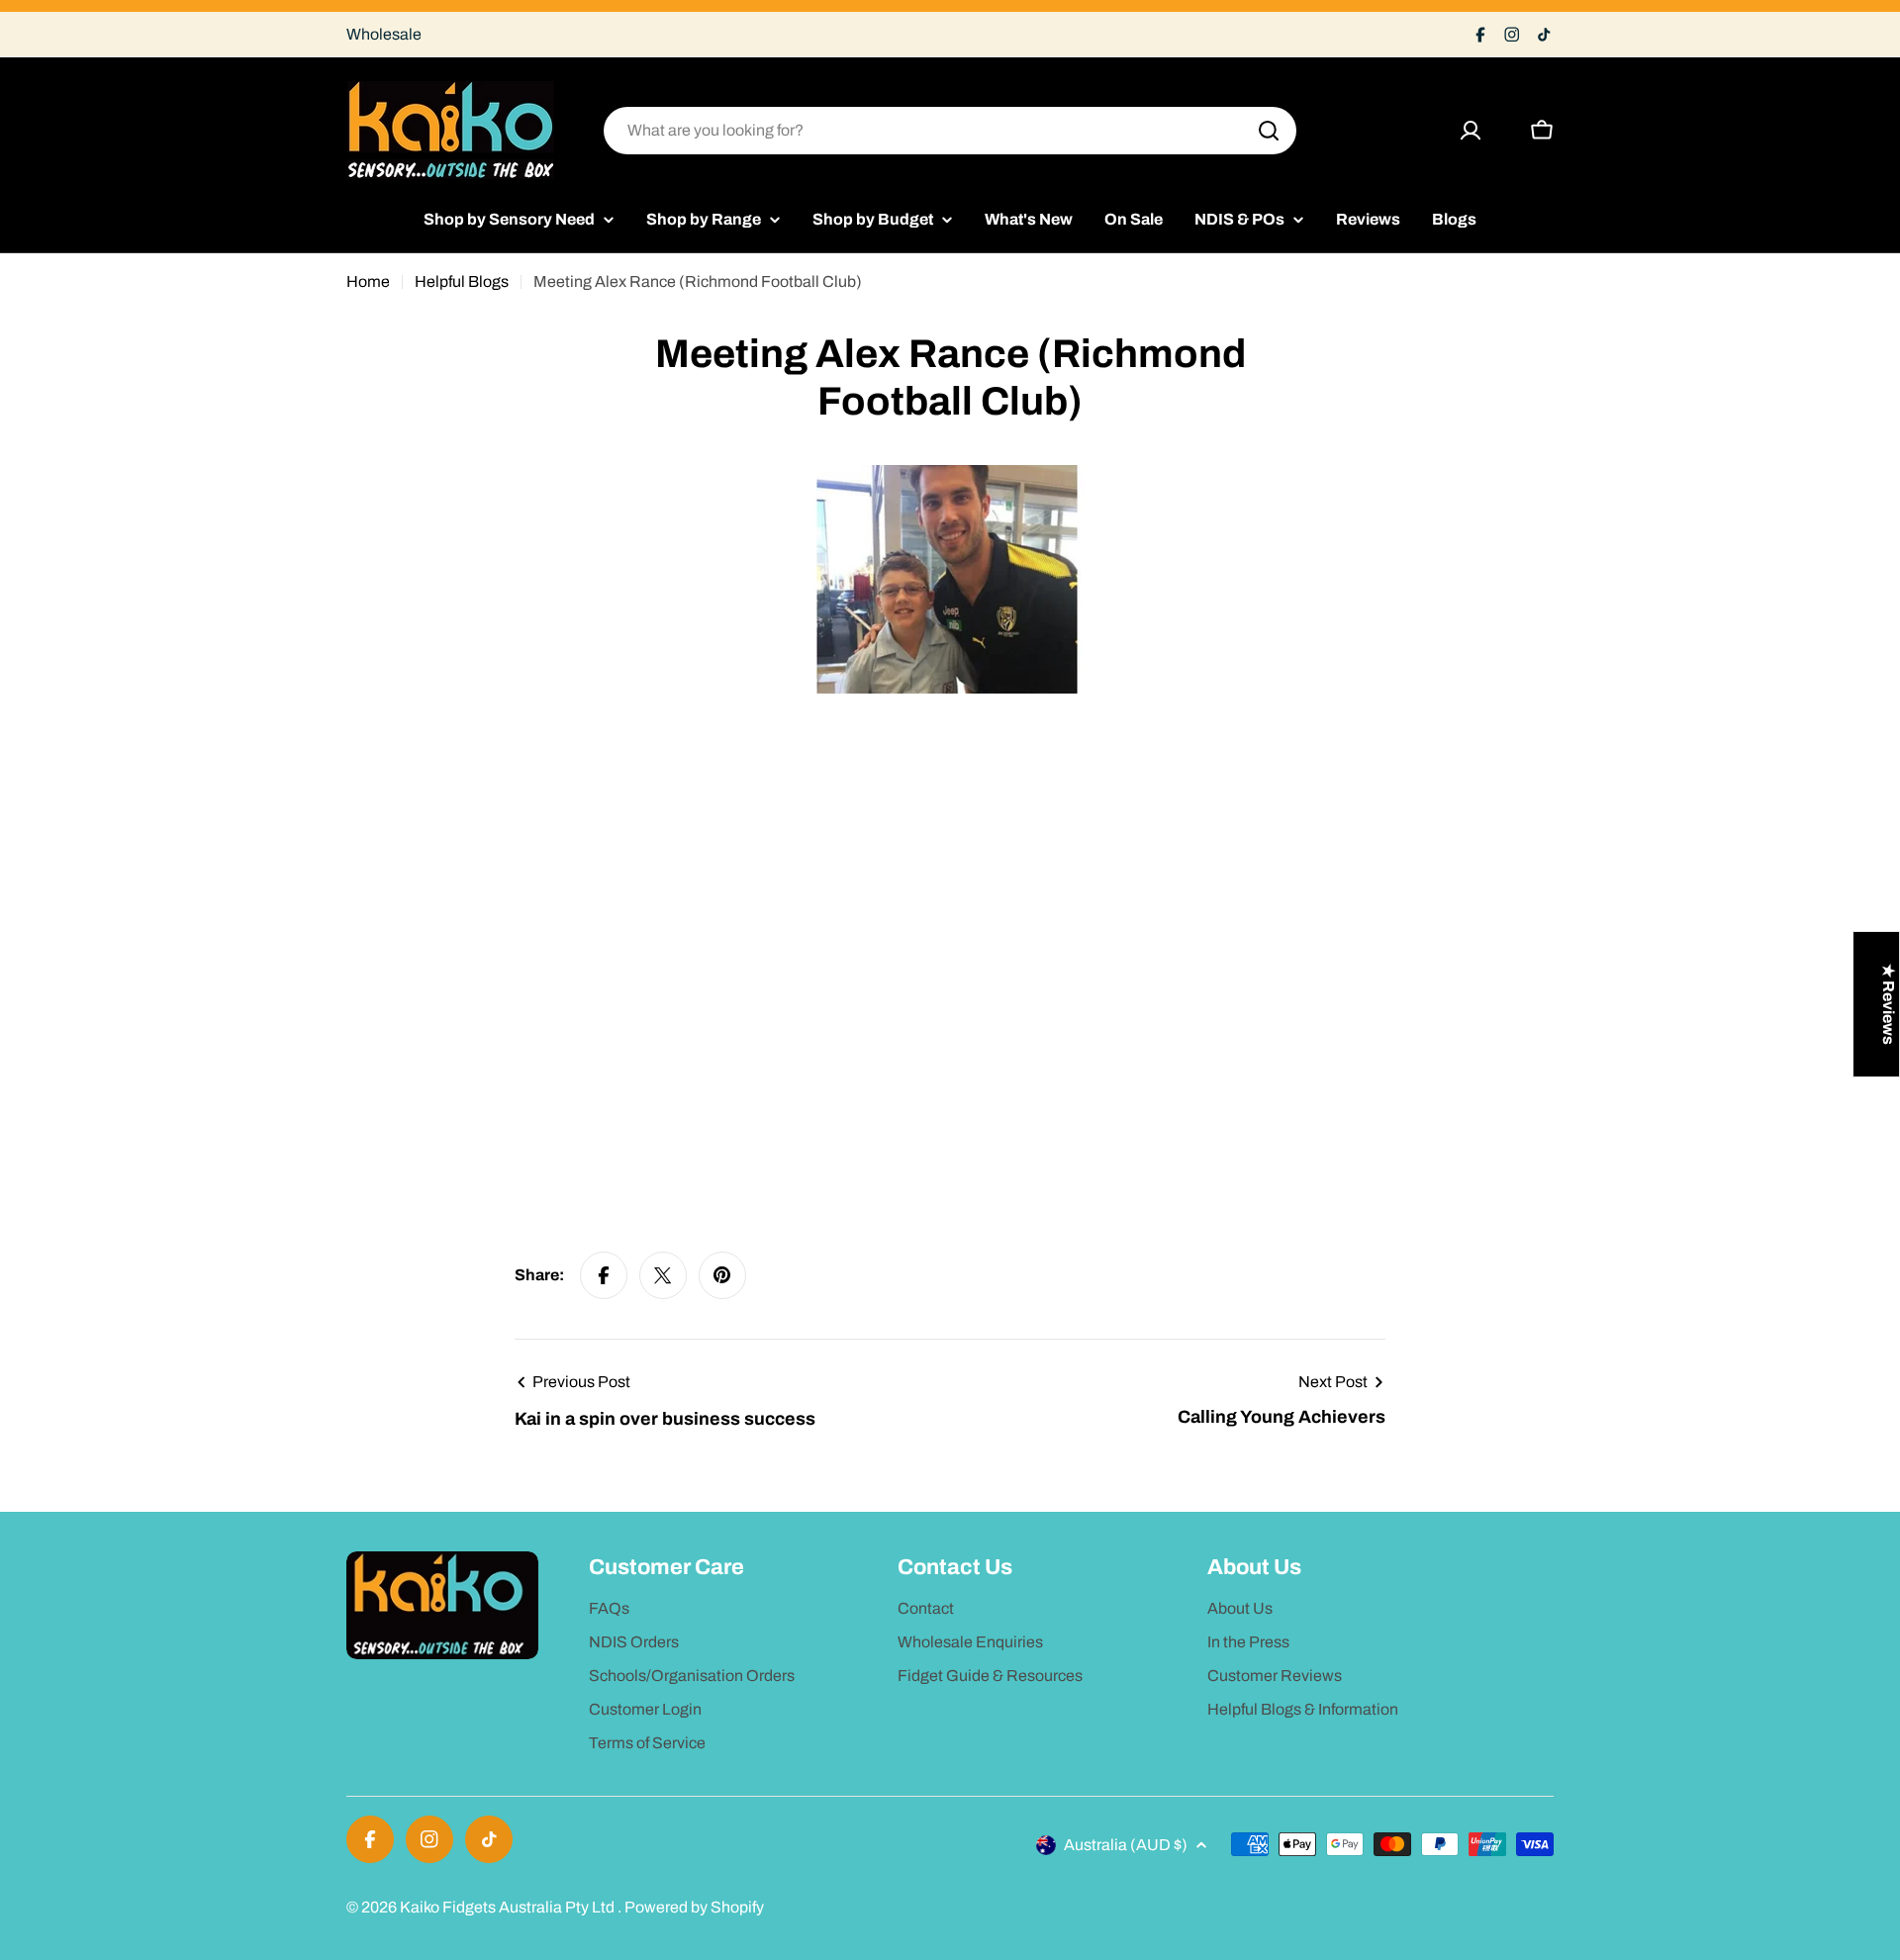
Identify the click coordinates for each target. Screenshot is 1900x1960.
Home (368, 281)
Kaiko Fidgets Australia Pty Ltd (509, 1907)
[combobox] (950, 131)
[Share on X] (663, 1275)
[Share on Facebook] (604, 1275)
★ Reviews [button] (1889, 1004)
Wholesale (384, 34)
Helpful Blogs (462, 281)
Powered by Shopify (694, 1907)
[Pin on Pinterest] (722, 1275)
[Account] (1471, 131)
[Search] (1269, 131)
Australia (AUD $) (1126, 1845)
